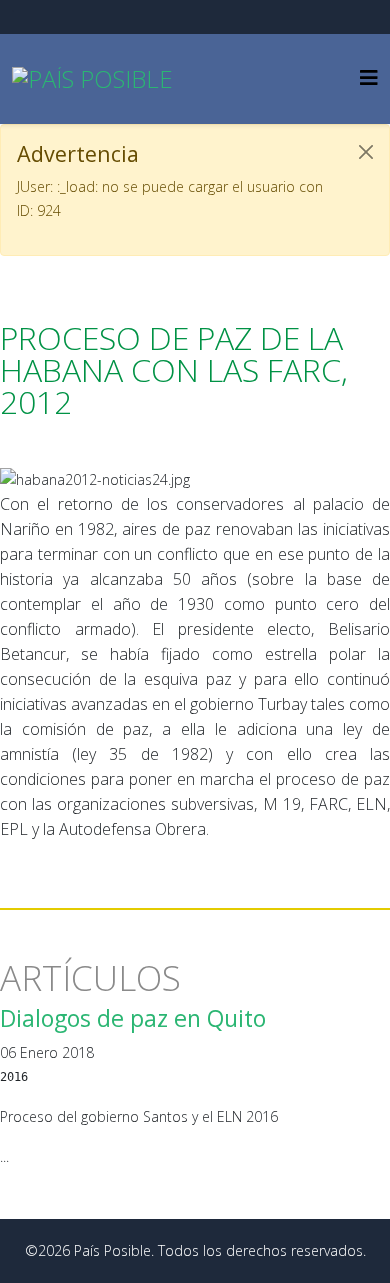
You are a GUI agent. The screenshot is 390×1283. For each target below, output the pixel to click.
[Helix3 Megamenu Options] (369, 77)
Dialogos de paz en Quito (133, 1018)
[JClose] (366, 152)
